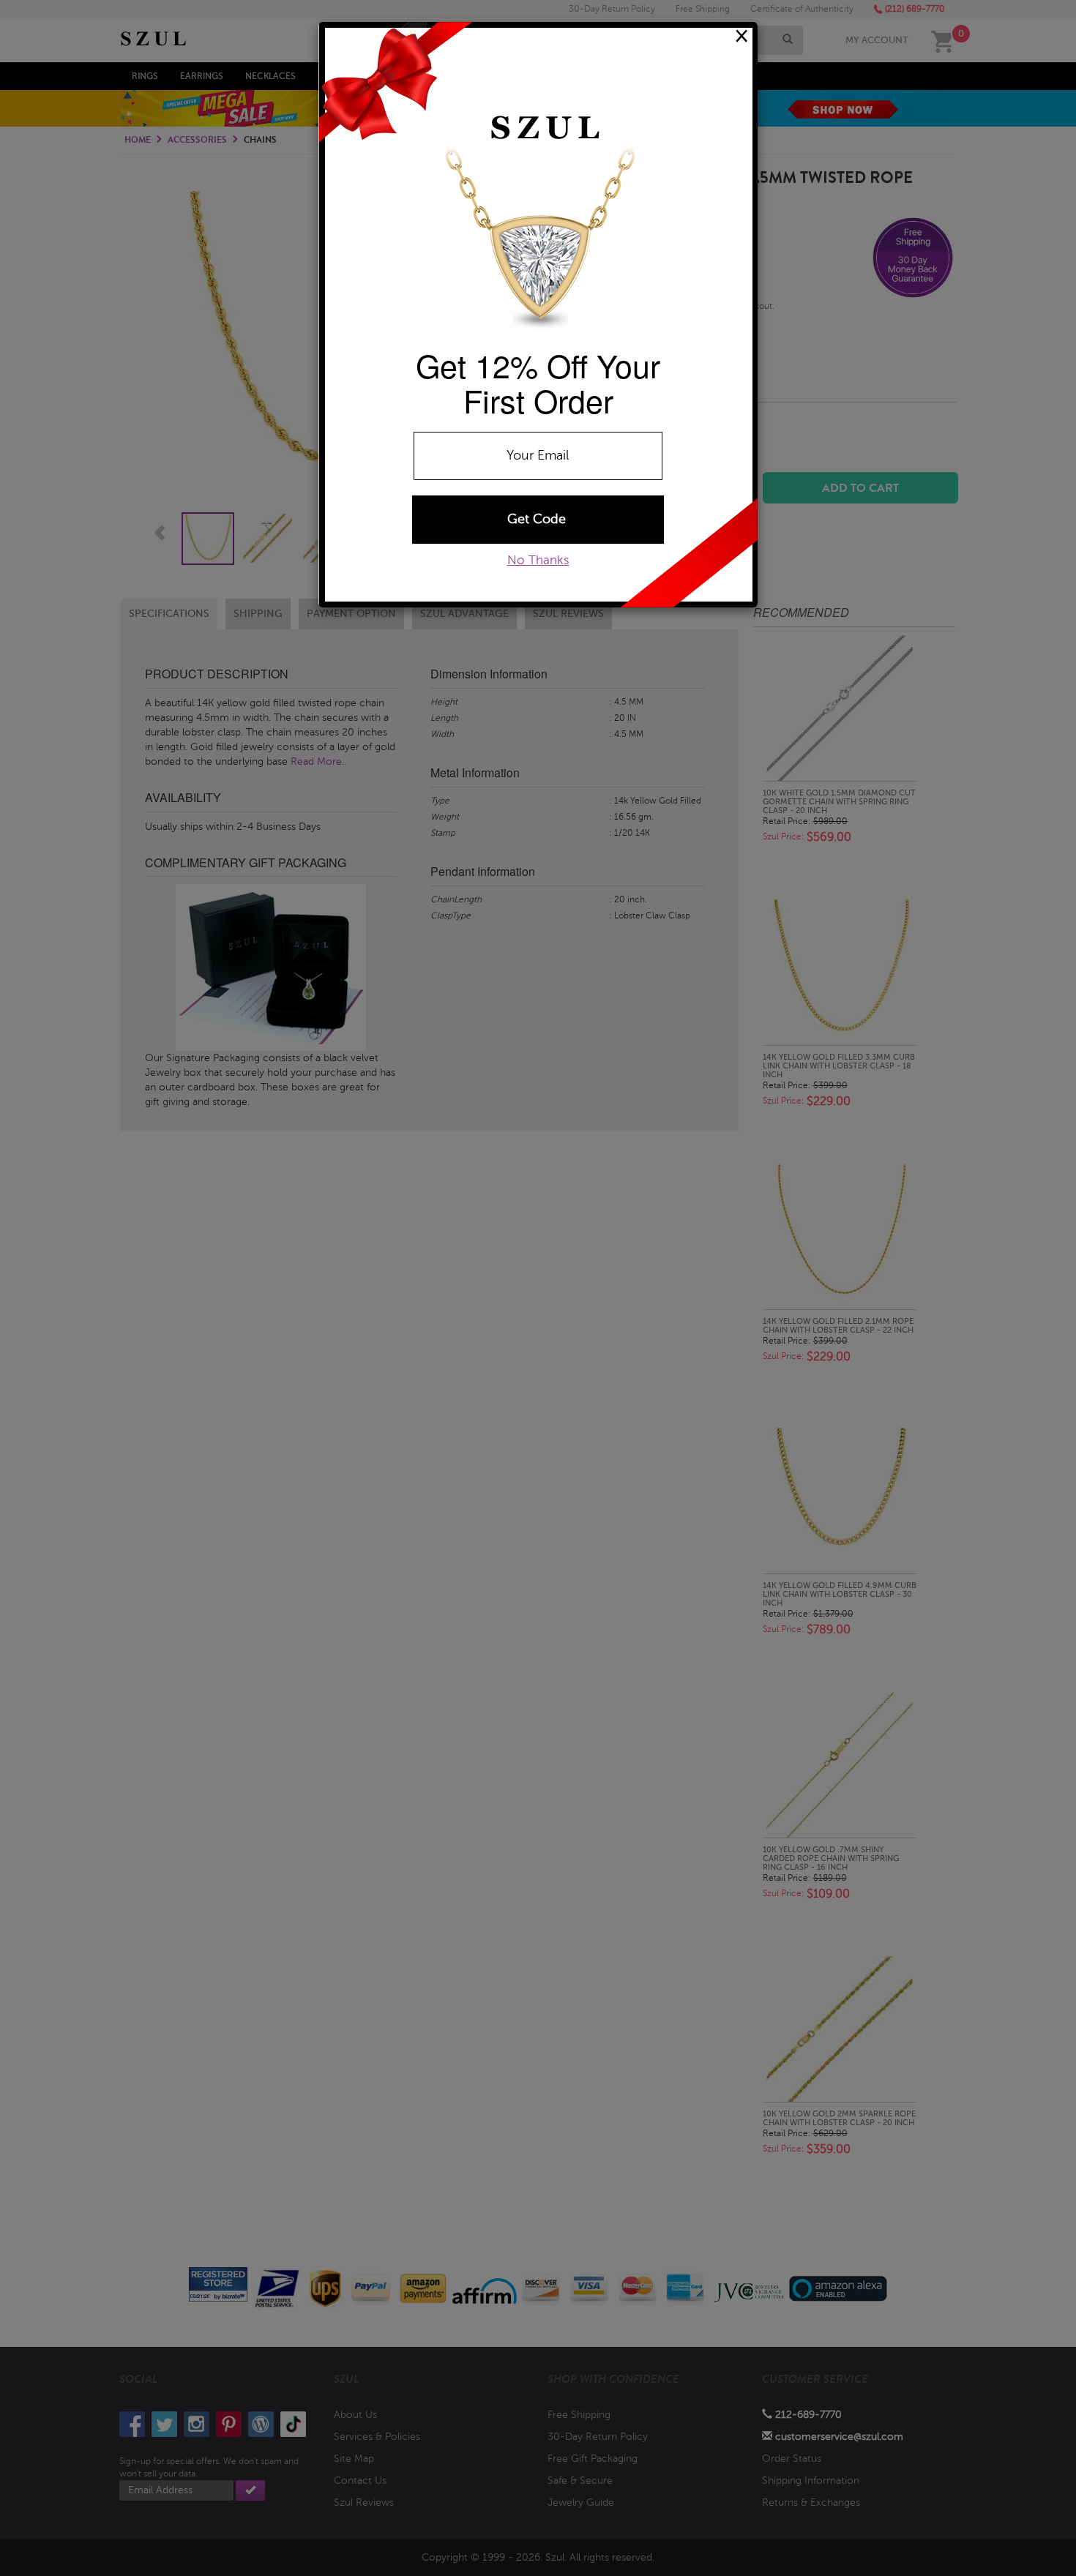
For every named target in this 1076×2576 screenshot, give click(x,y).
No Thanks (538, 560)
